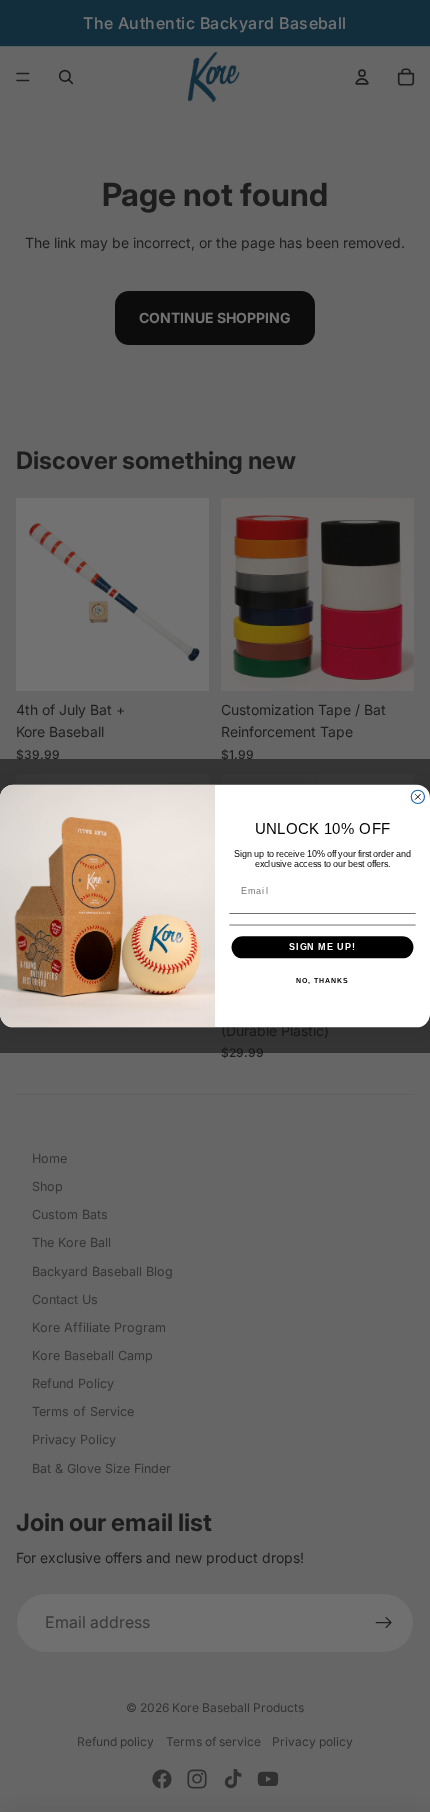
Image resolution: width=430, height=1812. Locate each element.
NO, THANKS (322, 980)
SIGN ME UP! (322, 946)
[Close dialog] (417, 796)
